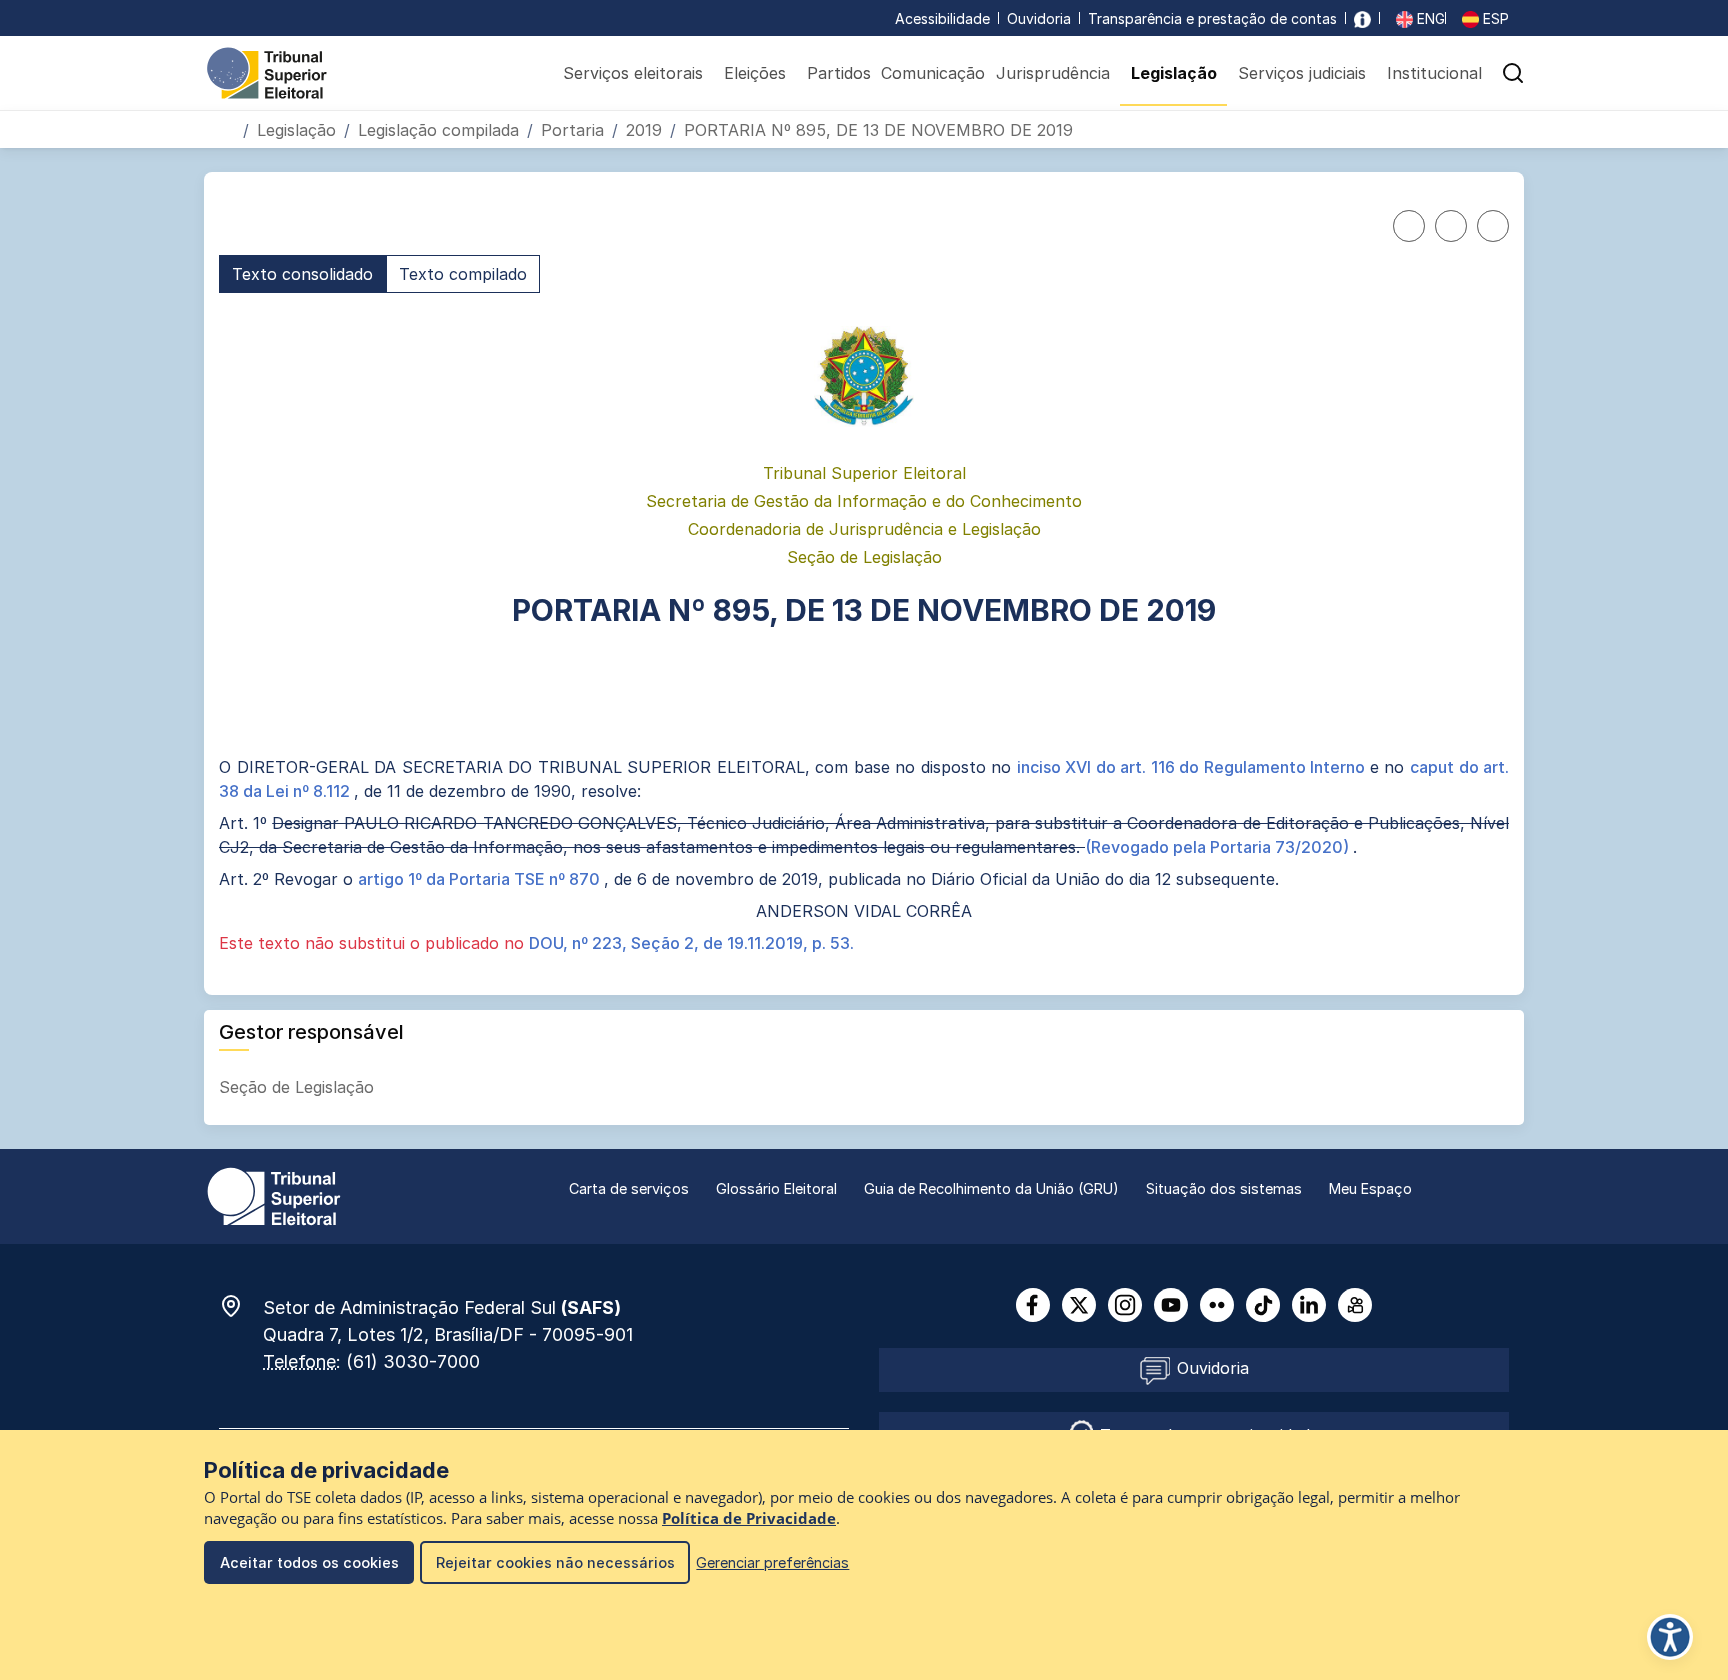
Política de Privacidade (749, 1518)
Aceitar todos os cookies (309, 1562)
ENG (1429, 18)
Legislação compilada (438, 130)
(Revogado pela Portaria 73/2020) (1219, 847)
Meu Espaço (1370, 1188)
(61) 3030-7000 (413, 1361)
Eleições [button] (755, 73)
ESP (1494, 18)
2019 (644, 130)
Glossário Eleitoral (776, 1188)
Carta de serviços (629, 1188)
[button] (1513, 73)
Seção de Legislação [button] (299, 1087)
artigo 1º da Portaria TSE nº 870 (481, 879)
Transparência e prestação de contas (1212, 18)
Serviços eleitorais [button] (633, 73)
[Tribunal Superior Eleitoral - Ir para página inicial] (267, 72)
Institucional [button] (1434, 73)
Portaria (572, 130)
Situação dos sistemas (1224, 1188)
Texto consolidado (302, 274)
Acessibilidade (942, 18)
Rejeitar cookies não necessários (555, 1562)
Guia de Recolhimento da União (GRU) (991, 1188)
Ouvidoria (1039, 18)
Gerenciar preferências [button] (772, 1562)
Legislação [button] (1174, 73)
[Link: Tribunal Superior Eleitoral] (274, 1195)
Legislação (296, 130)
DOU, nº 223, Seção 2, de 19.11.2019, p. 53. (691, 943)
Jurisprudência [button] (1053, 73)
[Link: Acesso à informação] (1362, 18)
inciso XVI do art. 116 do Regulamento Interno (1193, 767)
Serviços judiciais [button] (1302, 73)
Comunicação (933, 73)
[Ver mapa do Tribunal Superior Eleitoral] (241, 1306)
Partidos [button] (839, 73)
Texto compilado (463, 274)
